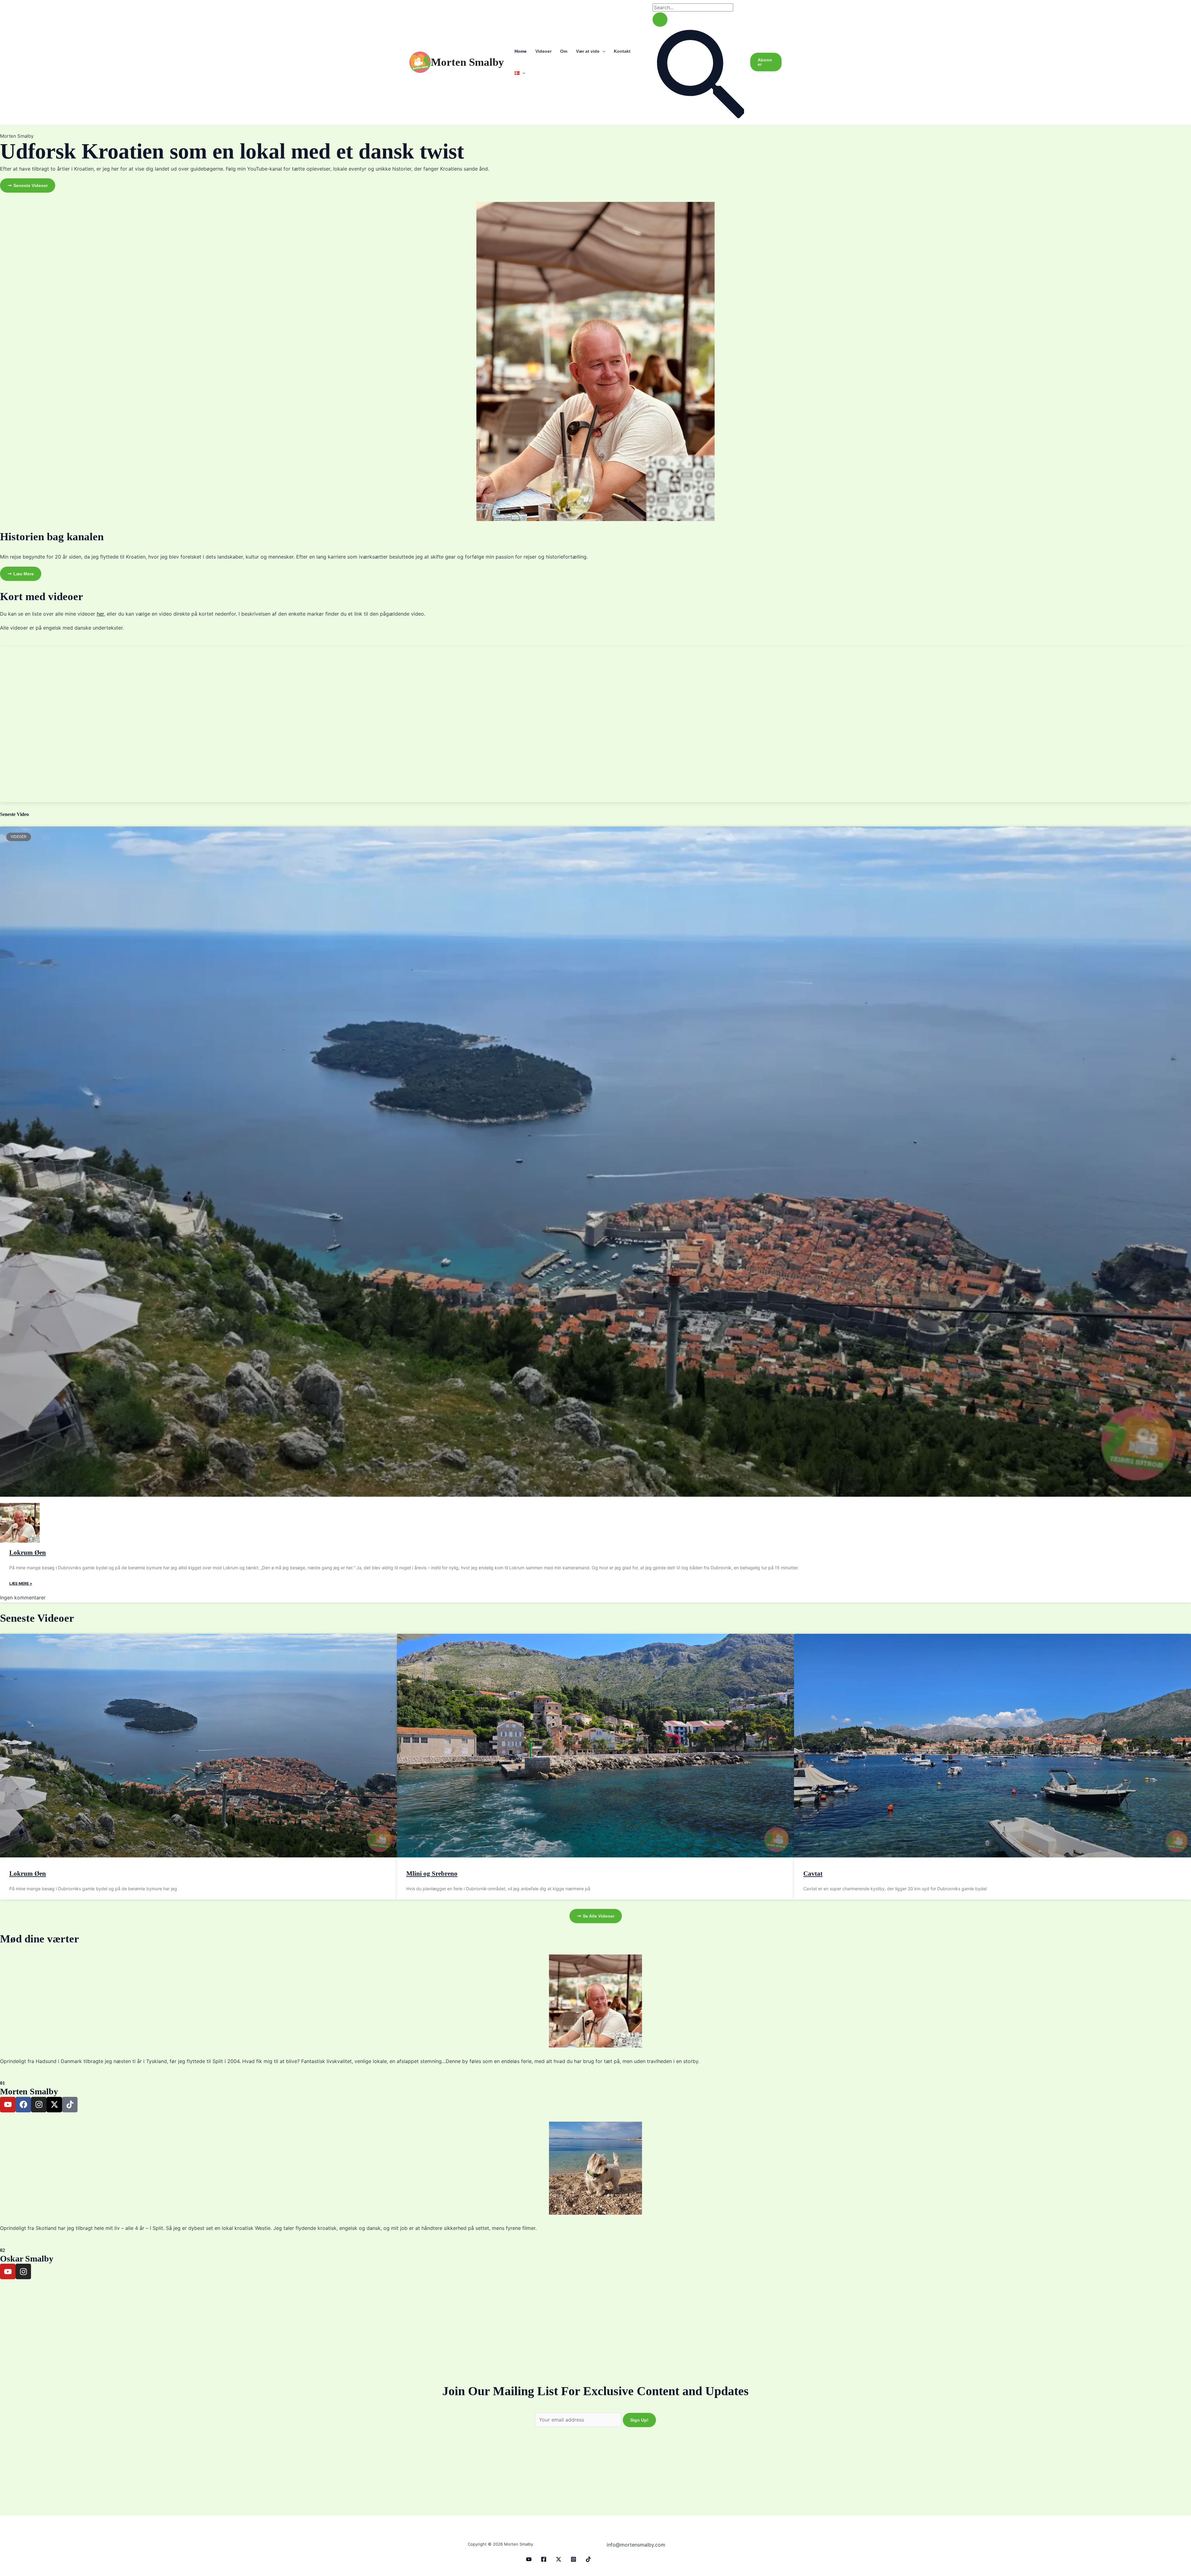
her (100, 614)
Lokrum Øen (28, 1553)
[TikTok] (588, 2559)
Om (564, 51)
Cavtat (813, 1874)
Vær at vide (588, 51)
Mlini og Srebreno (432, 1874)
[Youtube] (529, 2559)
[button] (602, 51)
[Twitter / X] (559, 2559)
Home (521, 51)
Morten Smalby (467, 62)
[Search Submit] (660, 20)
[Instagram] (573, 2559)
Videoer (543, 51)
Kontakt (622, 51)
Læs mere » (21, 1583)
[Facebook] (544, 2559)
